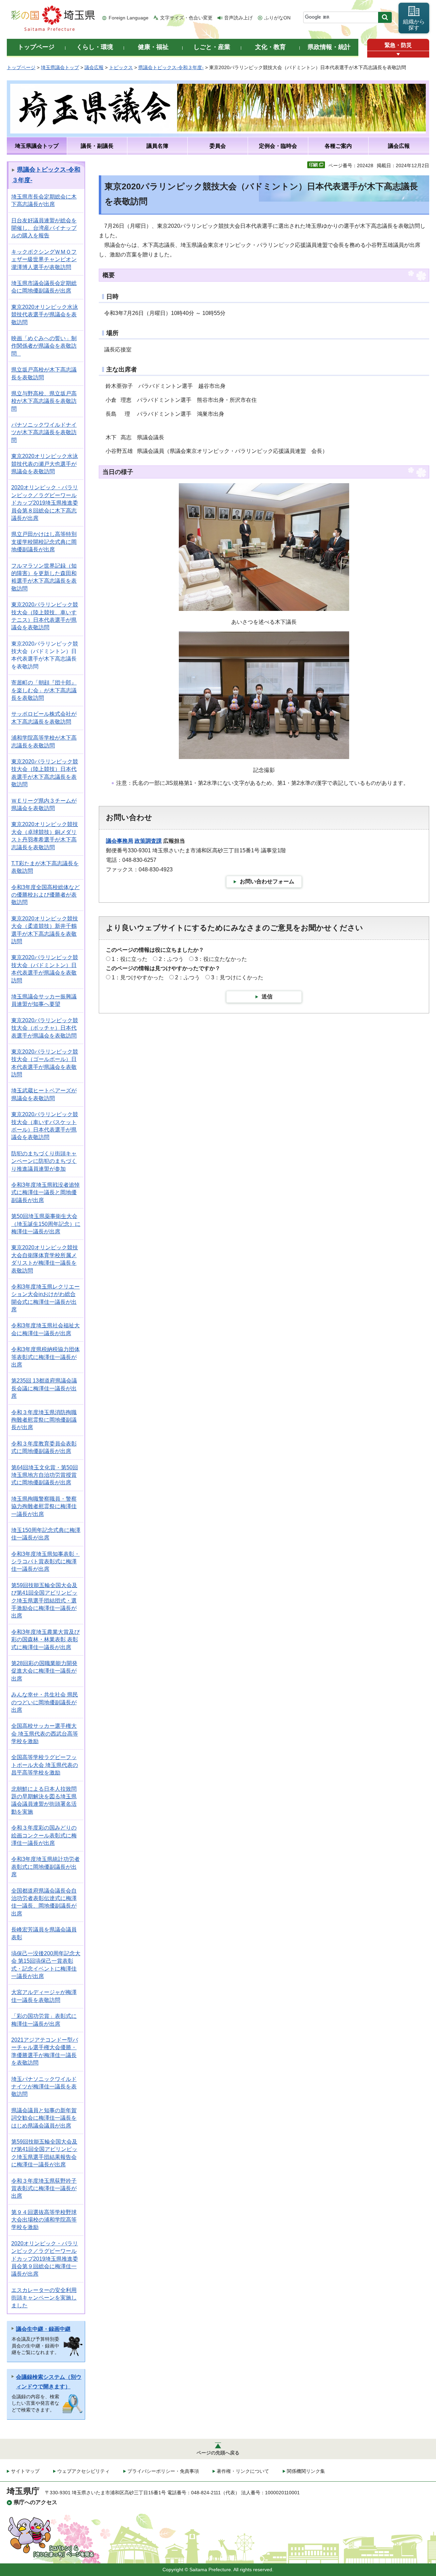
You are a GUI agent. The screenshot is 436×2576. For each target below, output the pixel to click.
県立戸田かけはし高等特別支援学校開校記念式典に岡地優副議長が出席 (44, 542)
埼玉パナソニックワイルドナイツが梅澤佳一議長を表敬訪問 (44, 2087)
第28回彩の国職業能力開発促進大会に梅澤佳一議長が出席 (44, 1671)
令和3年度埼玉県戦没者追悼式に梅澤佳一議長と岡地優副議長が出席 (45, 1192)
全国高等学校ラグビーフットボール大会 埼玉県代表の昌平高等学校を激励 (45, 1765)
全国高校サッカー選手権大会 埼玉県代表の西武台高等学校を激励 (45, 1734)
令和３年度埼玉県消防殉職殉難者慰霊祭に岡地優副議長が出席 (44, 1420)
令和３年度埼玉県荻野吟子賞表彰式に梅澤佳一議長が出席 (44, 2188)
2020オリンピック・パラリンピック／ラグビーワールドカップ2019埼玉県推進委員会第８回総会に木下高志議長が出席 (45, 503)
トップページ (21, 67)
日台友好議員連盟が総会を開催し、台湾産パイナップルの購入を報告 (44, 228)
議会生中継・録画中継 (43, 2329)
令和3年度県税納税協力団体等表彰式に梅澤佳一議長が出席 (45, 1357)
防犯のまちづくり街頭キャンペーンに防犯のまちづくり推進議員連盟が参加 (44, 1161)
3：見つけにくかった (237, 977)
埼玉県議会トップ (60, 67)
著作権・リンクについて (243, 2471)
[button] (398, 54)
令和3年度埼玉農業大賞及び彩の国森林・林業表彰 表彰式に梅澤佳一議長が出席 (45, 1640)
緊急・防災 (398, 45)
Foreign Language (129, 18)
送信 (267, 997)
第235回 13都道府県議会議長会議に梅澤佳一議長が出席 (44, 1388)
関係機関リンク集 (306, 2471)
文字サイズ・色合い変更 (186, 18)
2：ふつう (171, 959)
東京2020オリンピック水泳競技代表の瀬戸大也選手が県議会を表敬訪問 (45, 464)
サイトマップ (25, 2471)
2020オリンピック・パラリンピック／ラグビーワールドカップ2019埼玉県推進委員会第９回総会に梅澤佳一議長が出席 (45, 2259)
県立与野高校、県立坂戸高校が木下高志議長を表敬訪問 (44, 401)
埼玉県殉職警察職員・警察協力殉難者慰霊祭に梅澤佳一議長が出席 (44, 1506)
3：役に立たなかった (221, 959)
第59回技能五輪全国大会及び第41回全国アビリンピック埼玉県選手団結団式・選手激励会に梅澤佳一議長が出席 (44, 1601)
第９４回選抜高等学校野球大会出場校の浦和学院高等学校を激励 (44, 2220)
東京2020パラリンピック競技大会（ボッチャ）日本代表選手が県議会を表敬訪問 (45, 1028)
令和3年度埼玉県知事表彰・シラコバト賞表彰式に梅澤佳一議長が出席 (45, 1562)
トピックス (121, 67)
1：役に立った (130, 959)
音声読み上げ (238, 18)
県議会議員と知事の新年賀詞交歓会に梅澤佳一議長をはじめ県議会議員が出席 (44, 2118)
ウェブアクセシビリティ (83, 2471)
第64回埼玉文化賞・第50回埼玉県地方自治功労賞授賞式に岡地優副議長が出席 (45, 1475)
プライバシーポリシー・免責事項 (163, 2471)
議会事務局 (120, 841)
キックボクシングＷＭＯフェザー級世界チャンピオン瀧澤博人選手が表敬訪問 (44, 259)
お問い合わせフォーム (267, 881)
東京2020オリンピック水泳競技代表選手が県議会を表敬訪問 (45, 315)
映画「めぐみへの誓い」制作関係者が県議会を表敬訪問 (44, 346)
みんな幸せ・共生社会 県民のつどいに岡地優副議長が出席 (45, 1702)
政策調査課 (148, 841)
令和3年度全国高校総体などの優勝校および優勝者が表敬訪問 (45, 895)
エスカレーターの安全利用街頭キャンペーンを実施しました (44, 2298)
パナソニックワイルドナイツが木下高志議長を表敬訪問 (44, 432)
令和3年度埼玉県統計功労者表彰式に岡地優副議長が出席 (45, 1867)
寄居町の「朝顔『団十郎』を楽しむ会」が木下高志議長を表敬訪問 (44, 690)
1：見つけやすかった (138, 977)
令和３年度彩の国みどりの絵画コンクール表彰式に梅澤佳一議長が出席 (44, 1835)
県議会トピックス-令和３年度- (171, 67)
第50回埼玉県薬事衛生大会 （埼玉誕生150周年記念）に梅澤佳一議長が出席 (46, 1224)
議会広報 (94, 67)
